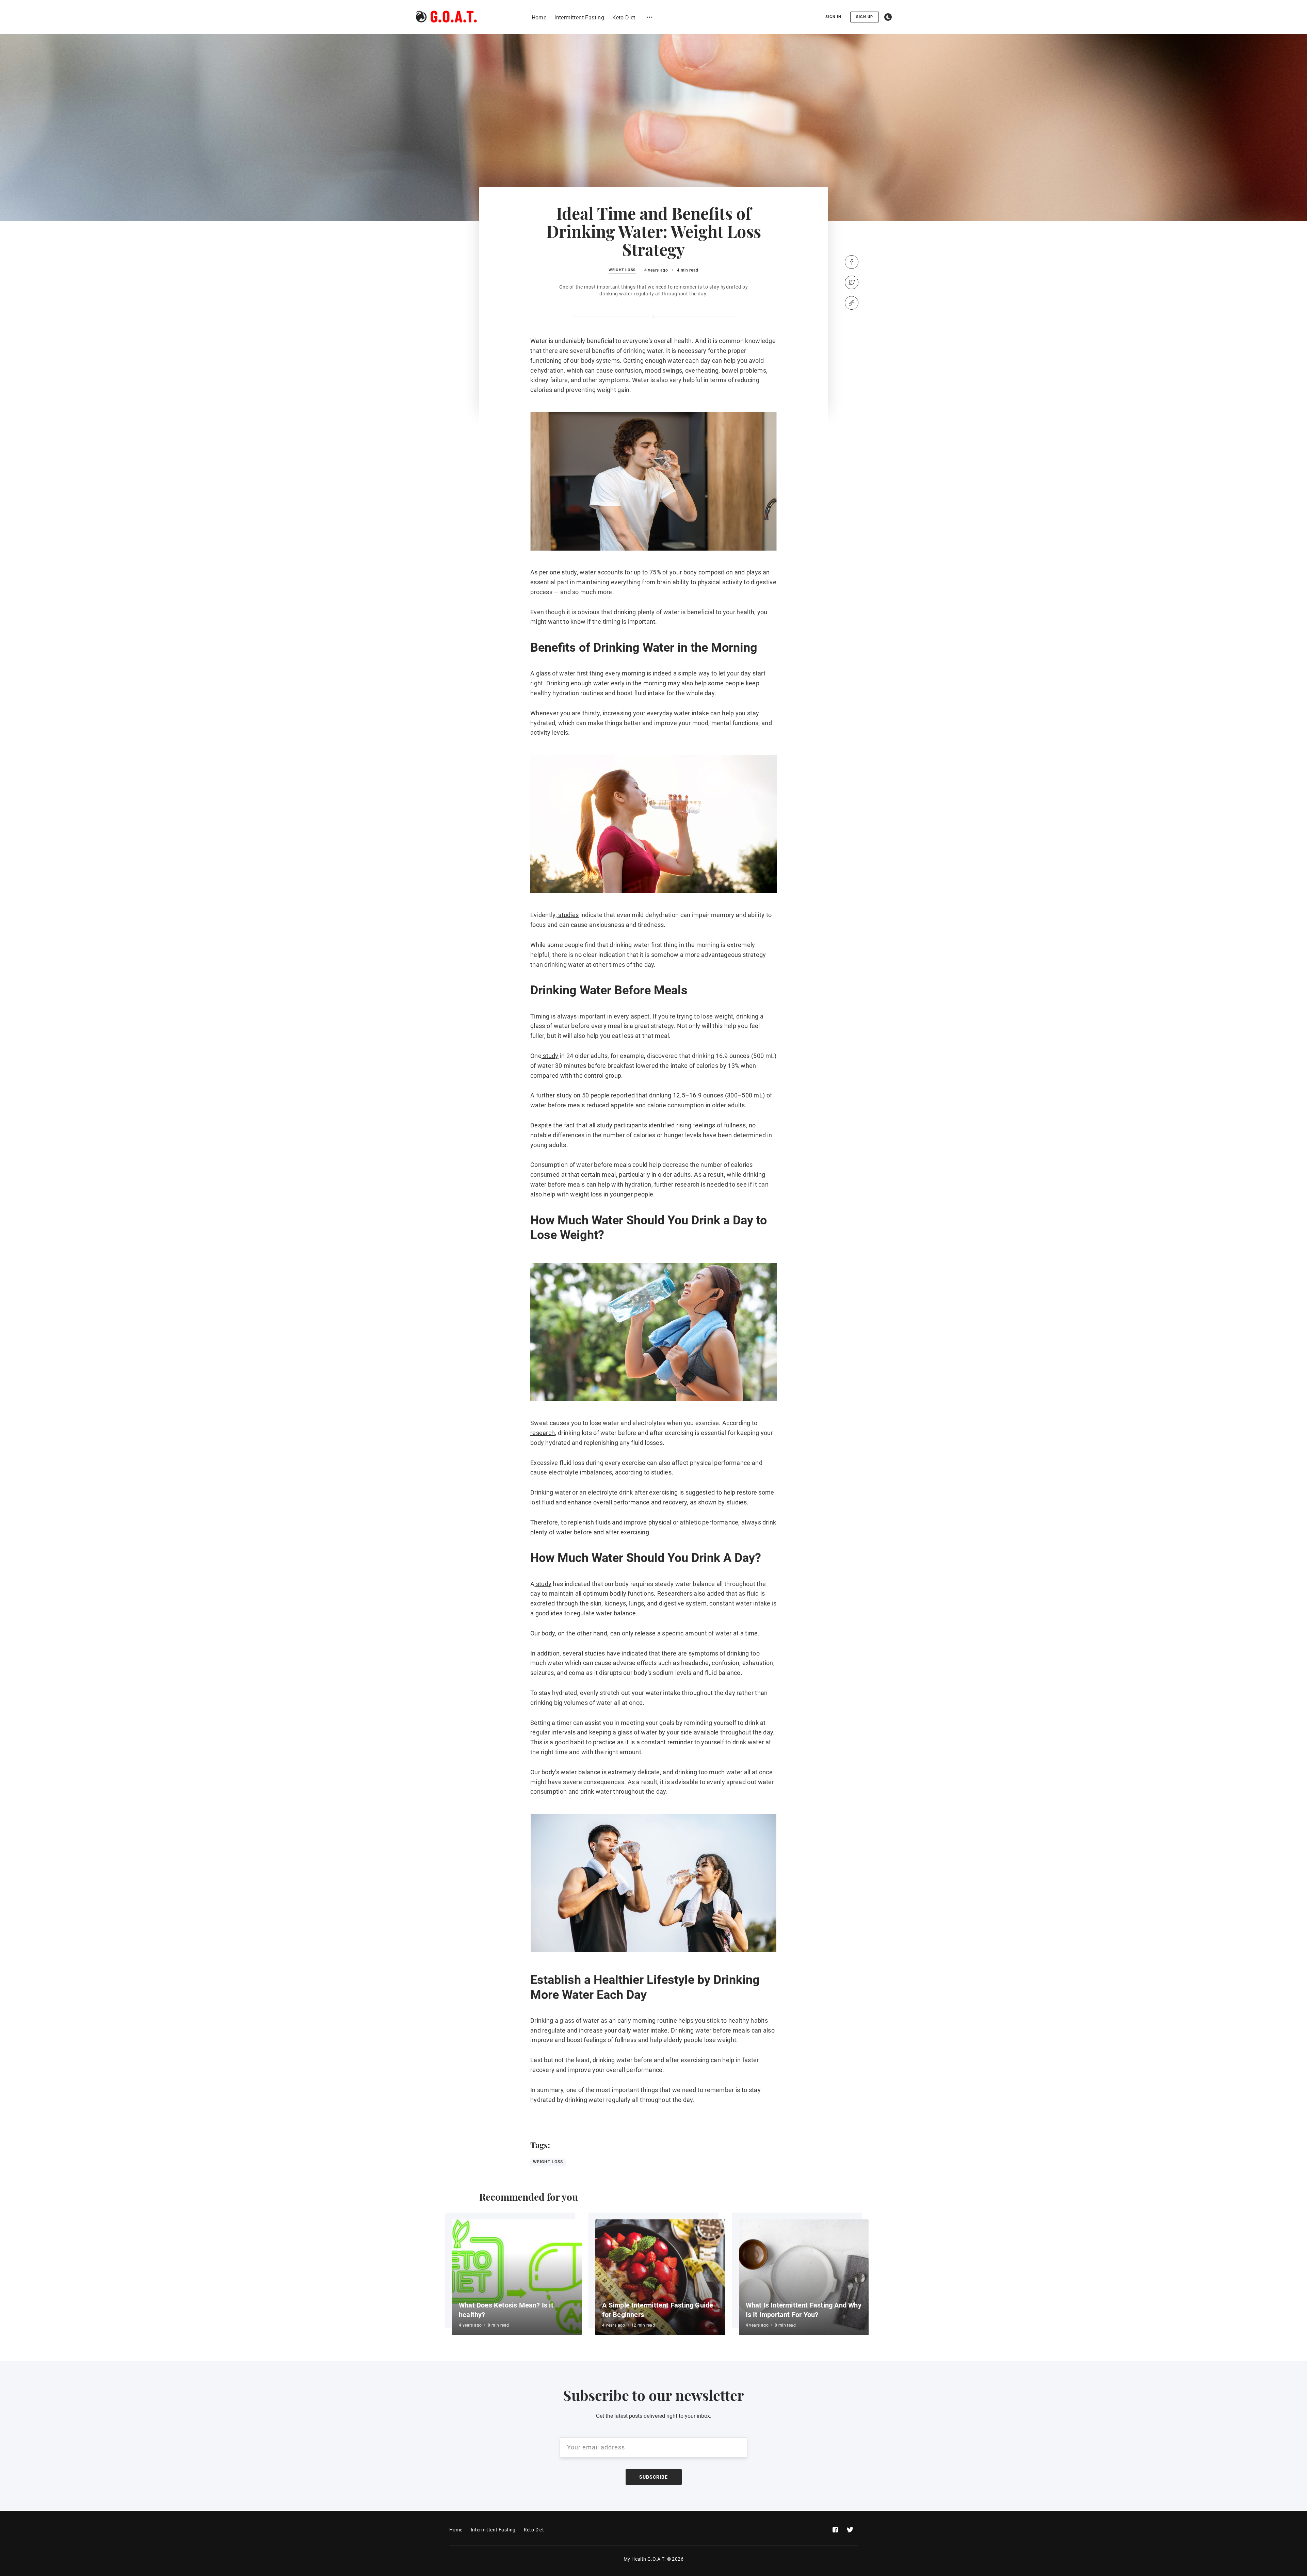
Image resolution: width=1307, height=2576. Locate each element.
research (543, 1433)
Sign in (833, 17)
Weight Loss (622, 270)
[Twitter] (852, 282)
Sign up (865, 17)
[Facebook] (852, 262)
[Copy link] (852, 303)
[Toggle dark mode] (888, 17)
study (569, 572)
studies (568, 915)
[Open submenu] (650, 17)
